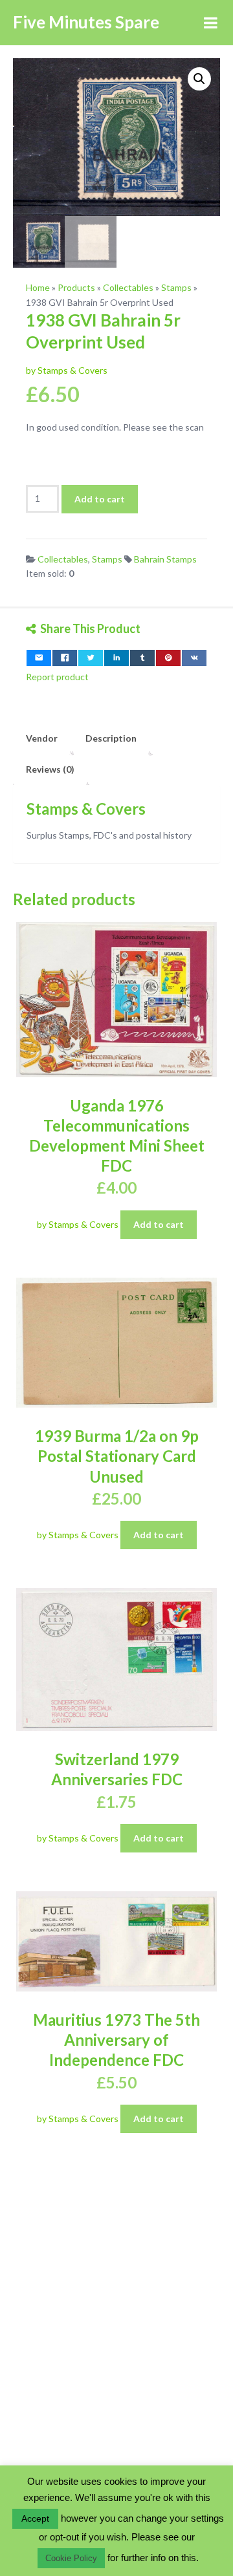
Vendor (42, 738)
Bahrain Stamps (165, 559)
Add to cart (100, 499)
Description (111, 738)
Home (38, 287)
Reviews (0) (50, 769)
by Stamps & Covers (67, 370)
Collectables (128, 287)
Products (76, 287)
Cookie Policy (71, 2558)
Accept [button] (35, 2518)
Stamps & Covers (86, 809)
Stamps (176, 287)
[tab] (42, 738)
